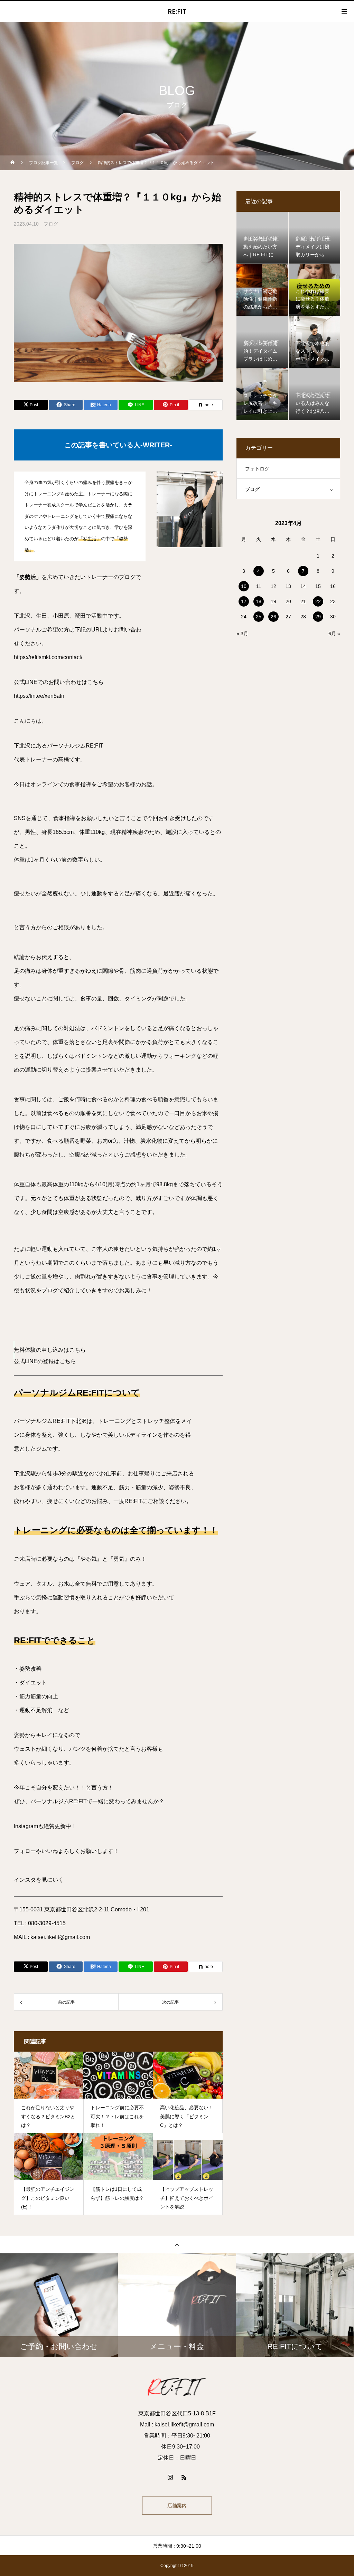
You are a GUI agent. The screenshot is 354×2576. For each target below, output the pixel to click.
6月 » (334, 634)
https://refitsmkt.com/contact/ (48, 657)
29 (318, 617)
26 (273, 617)
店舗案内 (177, 2506)
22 (318, 601)
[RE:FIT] (177, 2387)
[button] (118, 1350)
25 (259, 617)
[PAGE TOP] (177, 2245)
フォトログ (257, 469)
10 (244, 586)
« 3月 (242, 634)
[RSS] (184, 2477)
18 (259, 601)
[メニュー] (344, 11)
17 (244, 601)
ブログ (51, 224)
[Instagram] (170, 2477)
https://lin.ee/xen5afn (39, 696)
